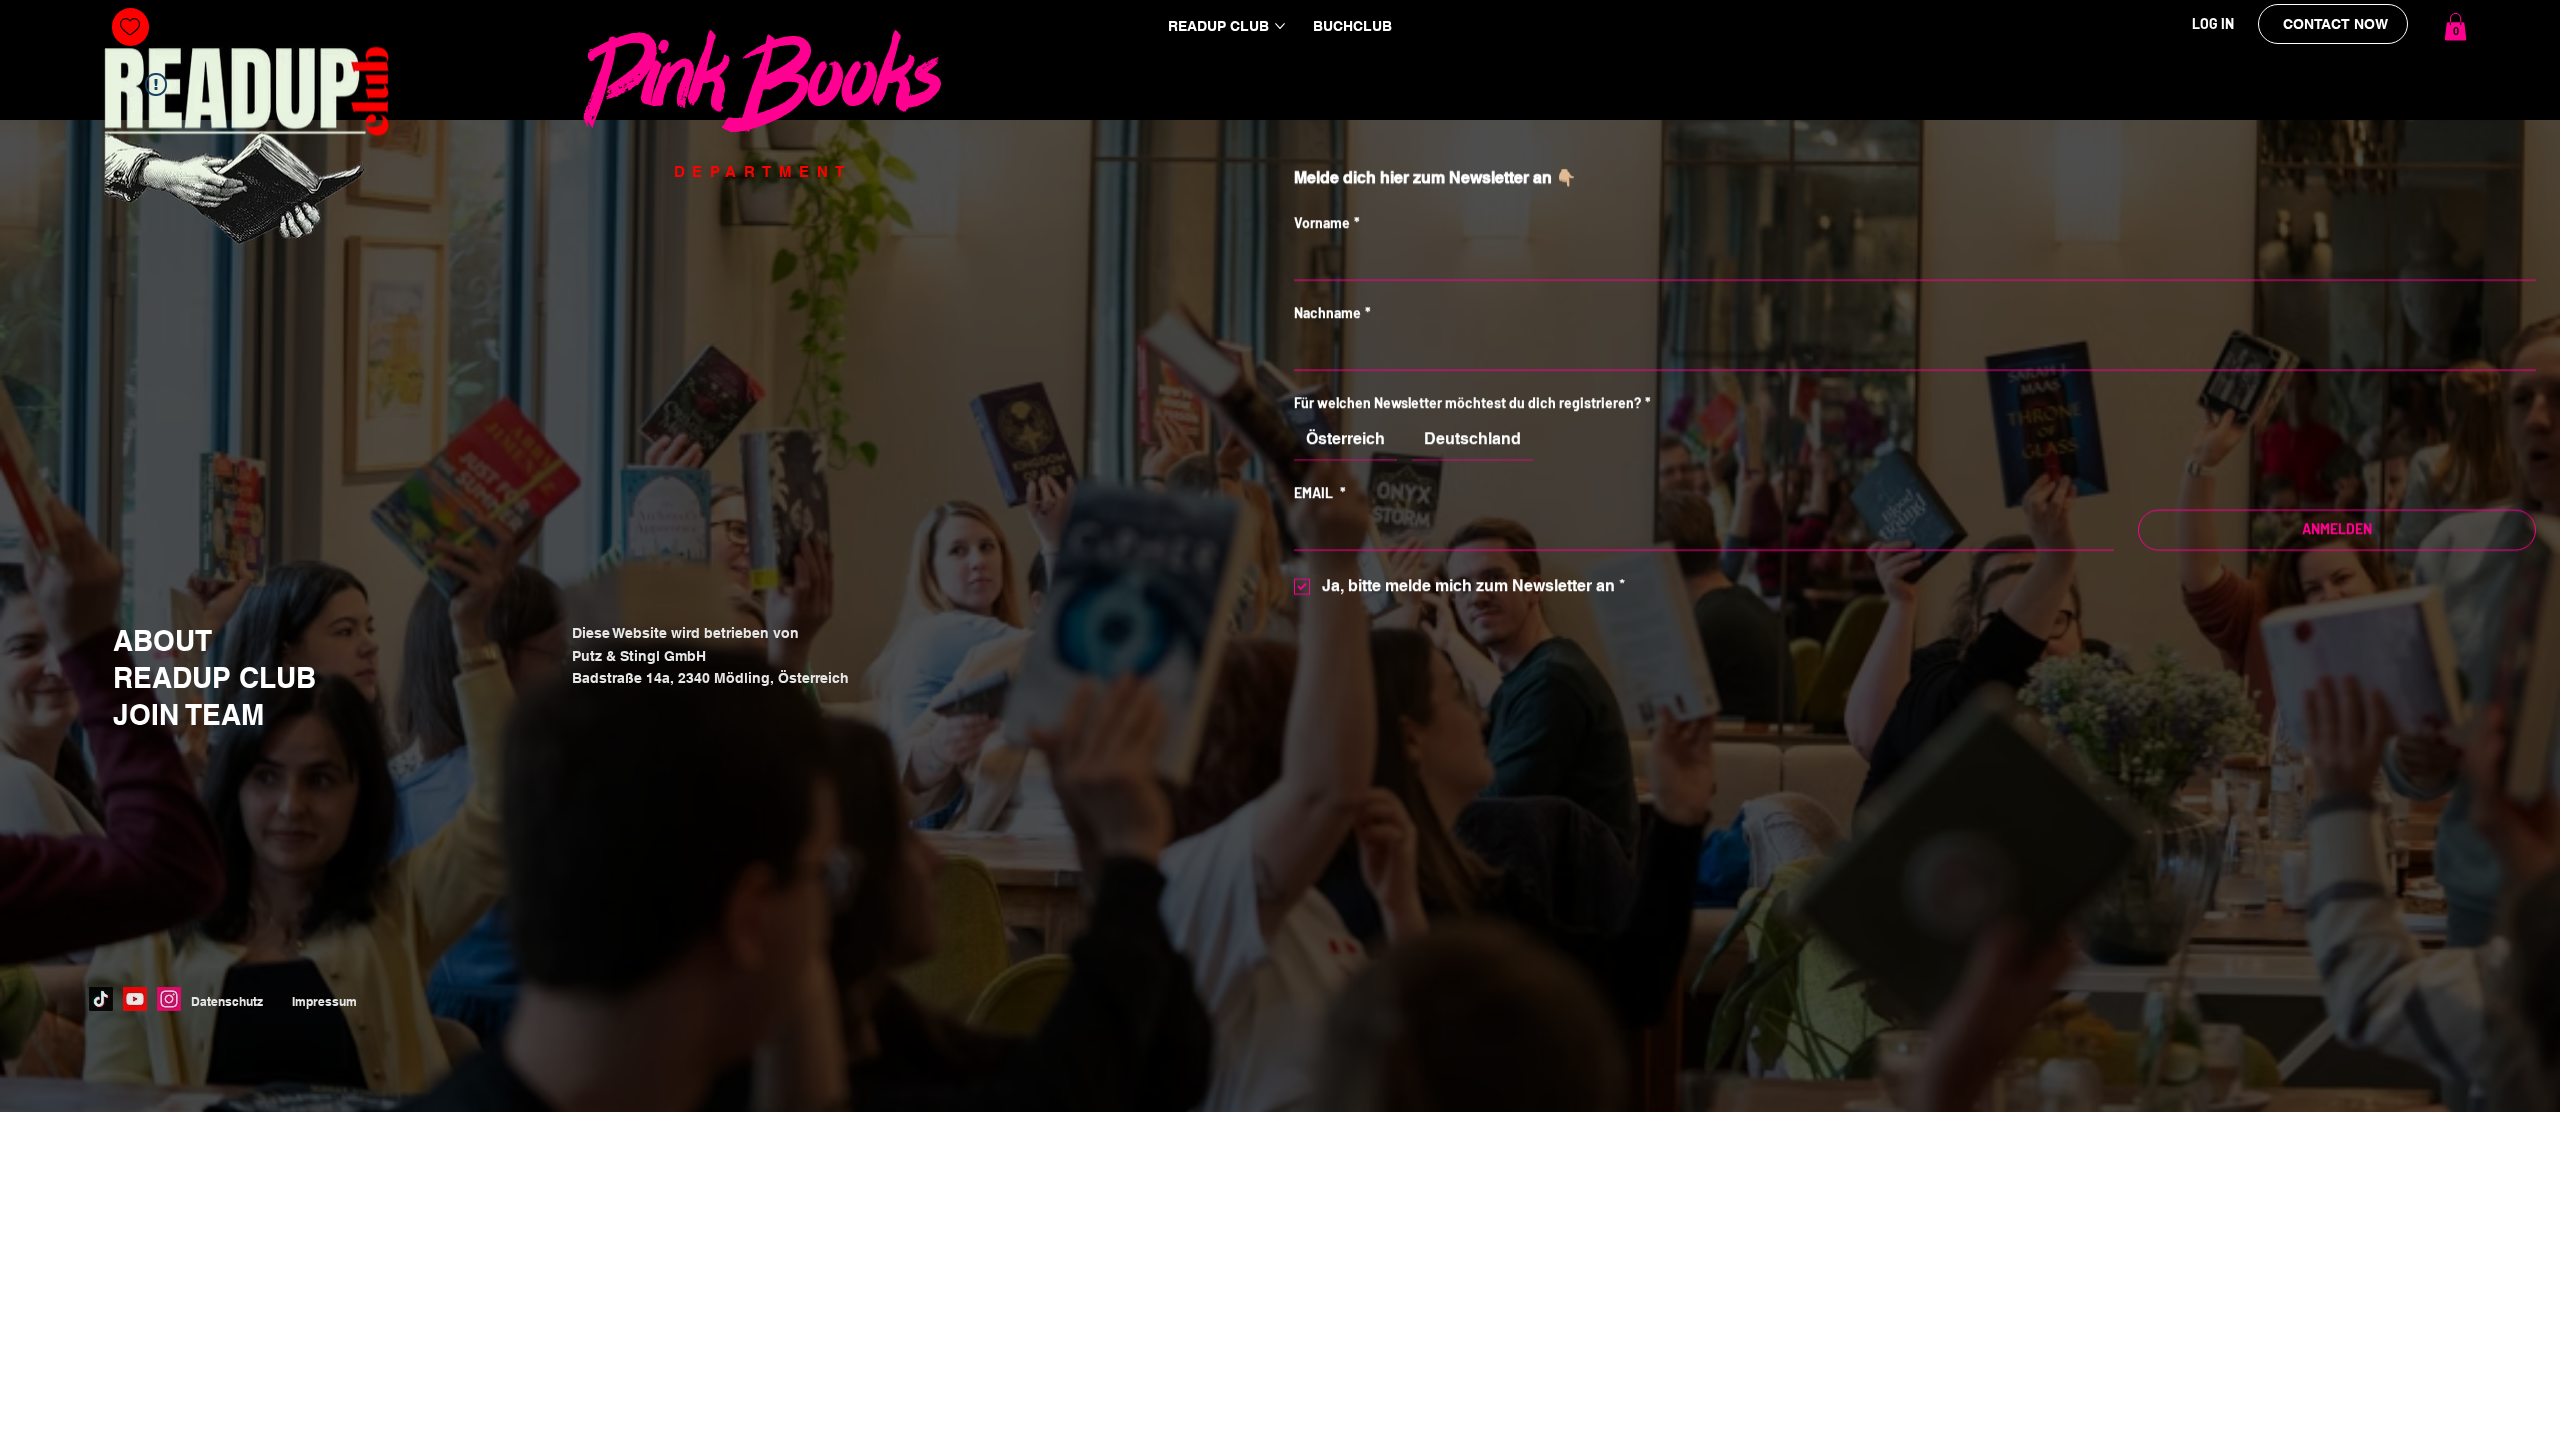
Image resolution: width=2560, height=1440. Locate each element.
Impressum (324, 1001)
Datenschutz (227, 1001)
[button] (2455, 26)
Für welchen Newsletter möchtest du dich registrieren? (1472, 403)
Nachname (1332, 313)
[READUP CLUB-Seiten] (1280, 26)
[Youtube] (135, 999)
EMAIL (1320, 493)
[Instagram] (169, 999)
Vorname (1327, 223)
